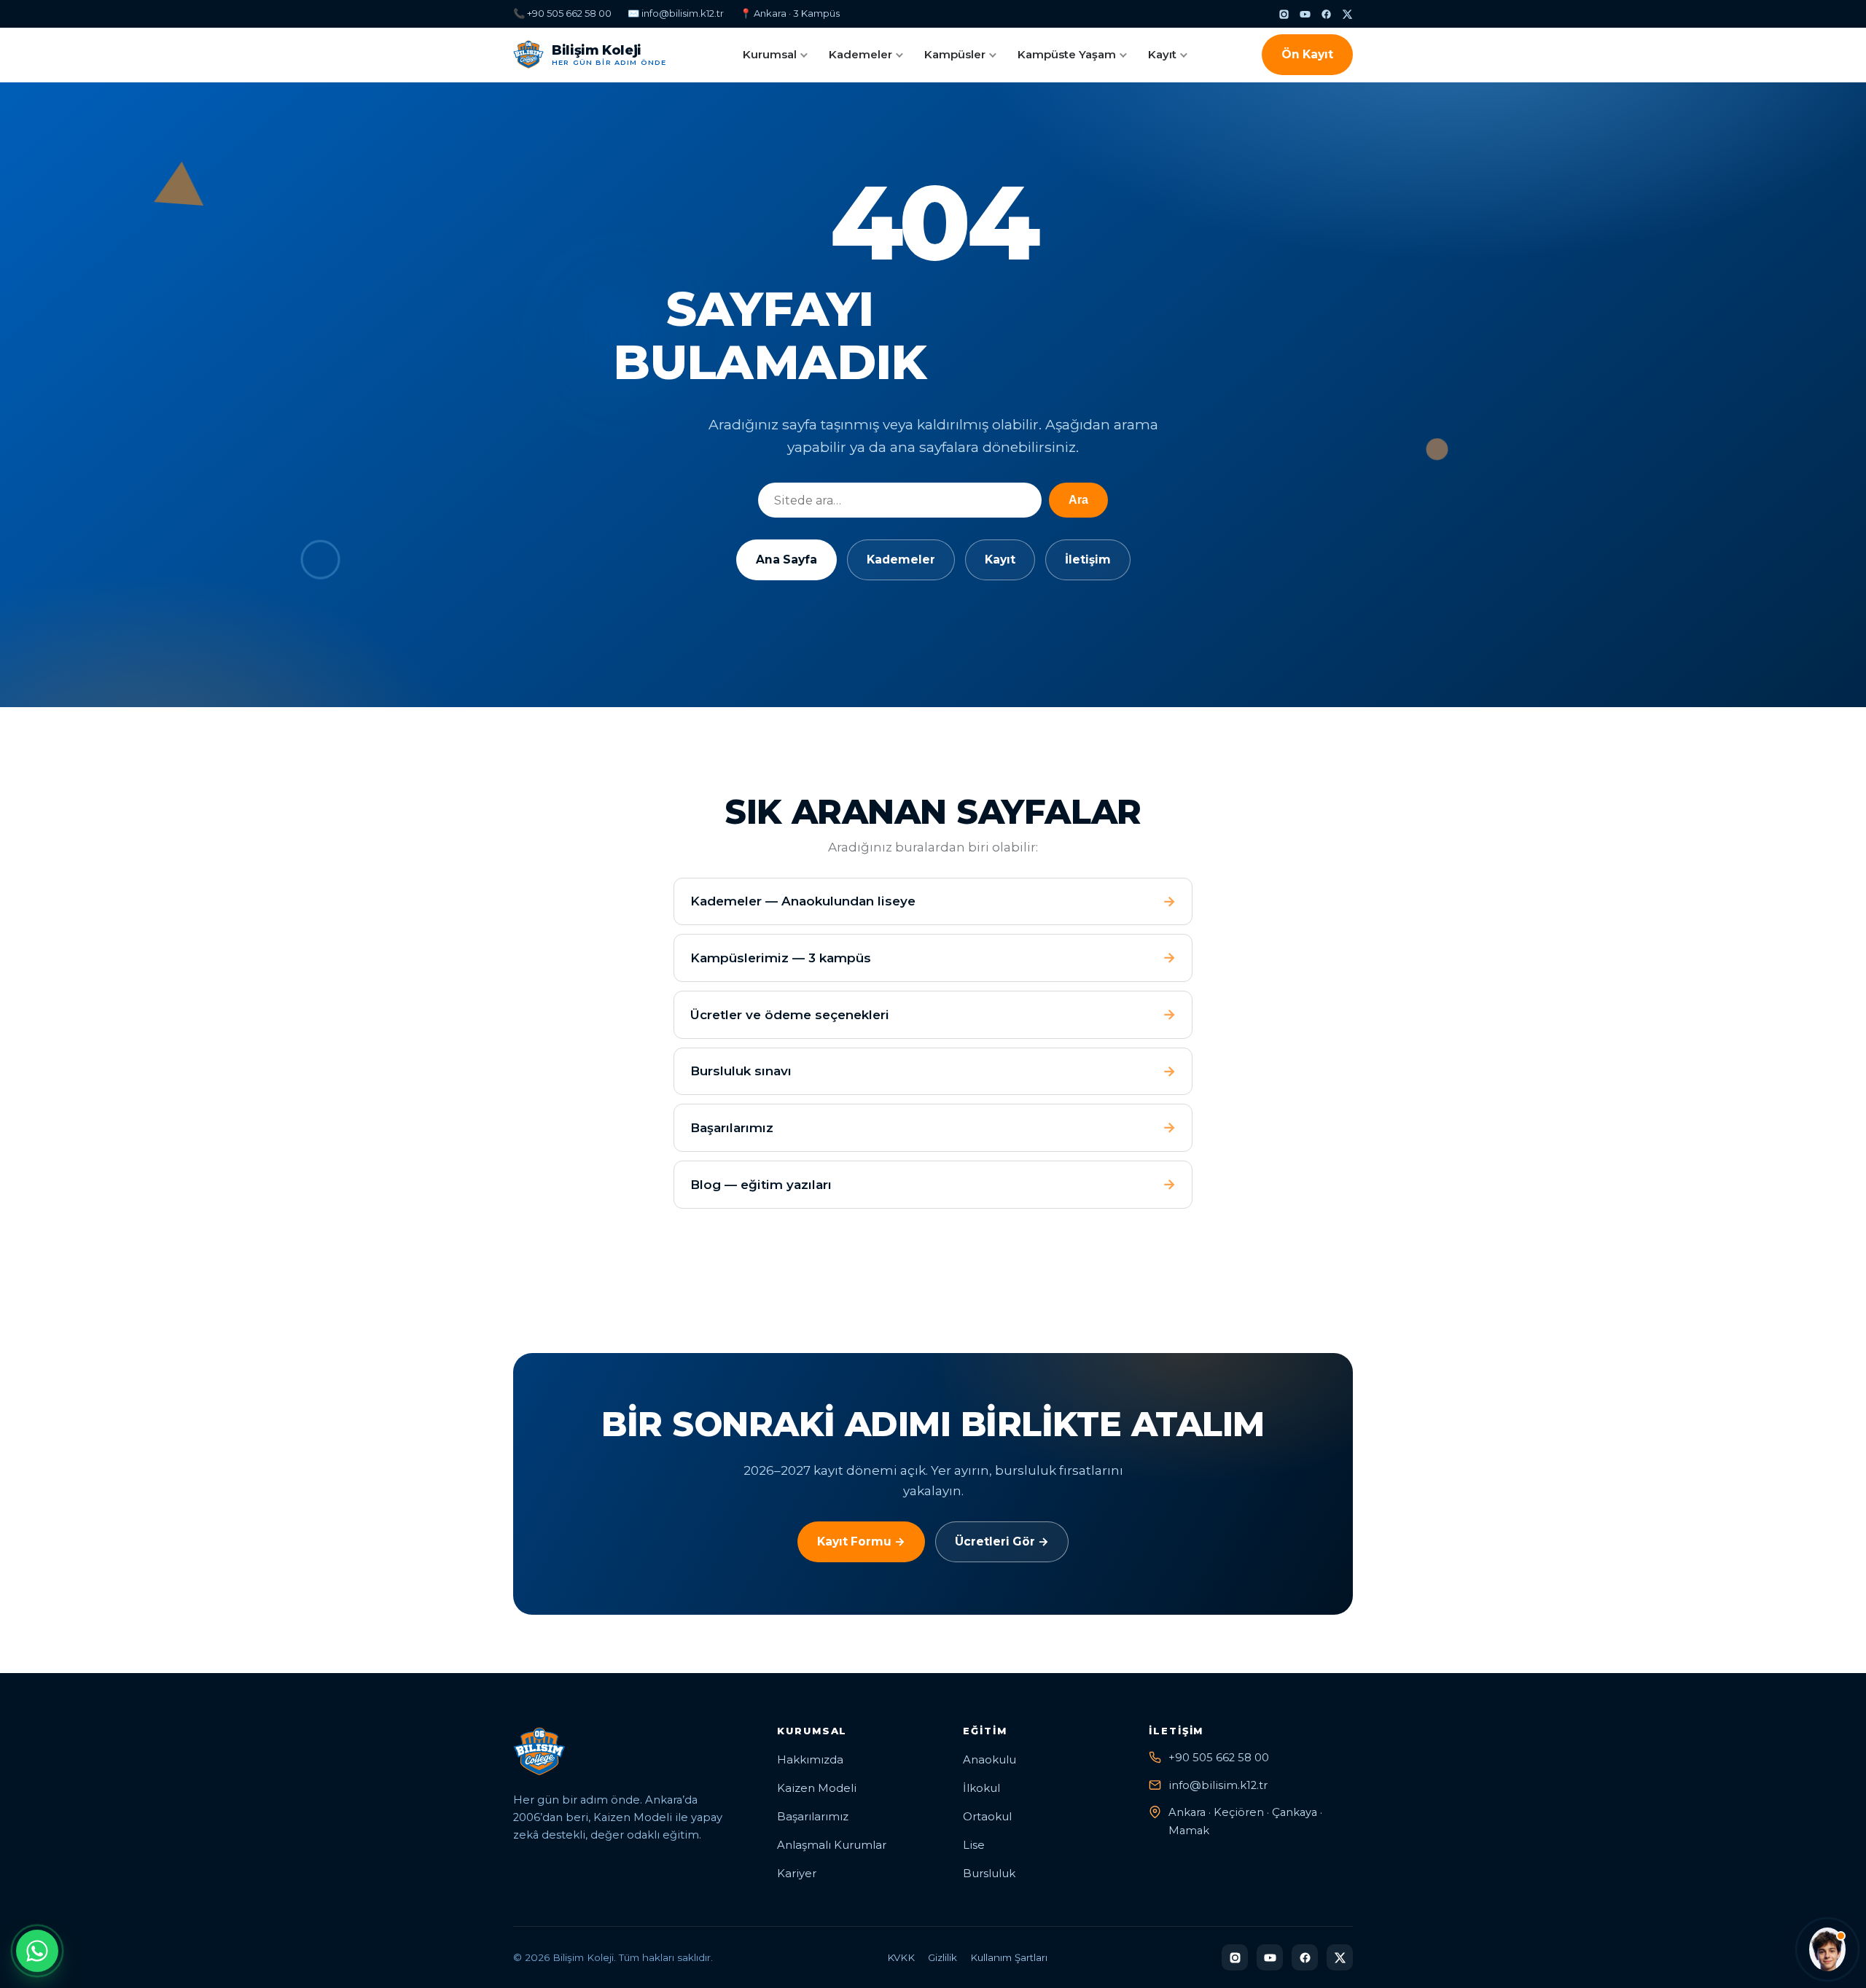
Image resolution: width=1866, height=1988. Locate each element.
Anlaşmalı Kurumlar (832, 1845)
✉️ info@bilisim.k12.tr (676, 13)
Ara (1078, 500)
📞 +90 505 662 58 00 (562, 13)
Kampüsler (955, 54)
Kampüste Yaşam (1067, 54)
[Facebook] (1326, 14)
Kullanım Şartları (1009, 1957)
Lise (974, 1845)
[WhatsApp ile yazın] (37, 1951)
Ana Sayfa (786, 560)
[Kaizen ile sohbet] (1827, 1949)
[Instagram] (1284, 14)
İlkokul (981, 1788)
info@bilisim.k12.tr (1218, 1785)
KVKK (901, 1957)
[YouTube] (1305, 14)
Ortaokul (987, 1817)
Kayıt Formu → (861, 1541)
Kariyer (797, 1874)
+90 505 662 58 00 (1219, 1758)
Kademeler (860, 54)
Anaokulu (989, 1760)
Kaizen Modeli (817, 1788)
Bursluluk (989, 1874)
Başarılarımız (813, 1817)
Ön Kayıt (1307, 54)
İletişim (1088, 560)
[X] (1347, 14)
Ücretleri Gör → (1002, 1541)
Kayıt (1162, 54)
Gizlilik (942, 1957)
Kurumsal (770, 54)
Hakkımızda (810, 1760)
